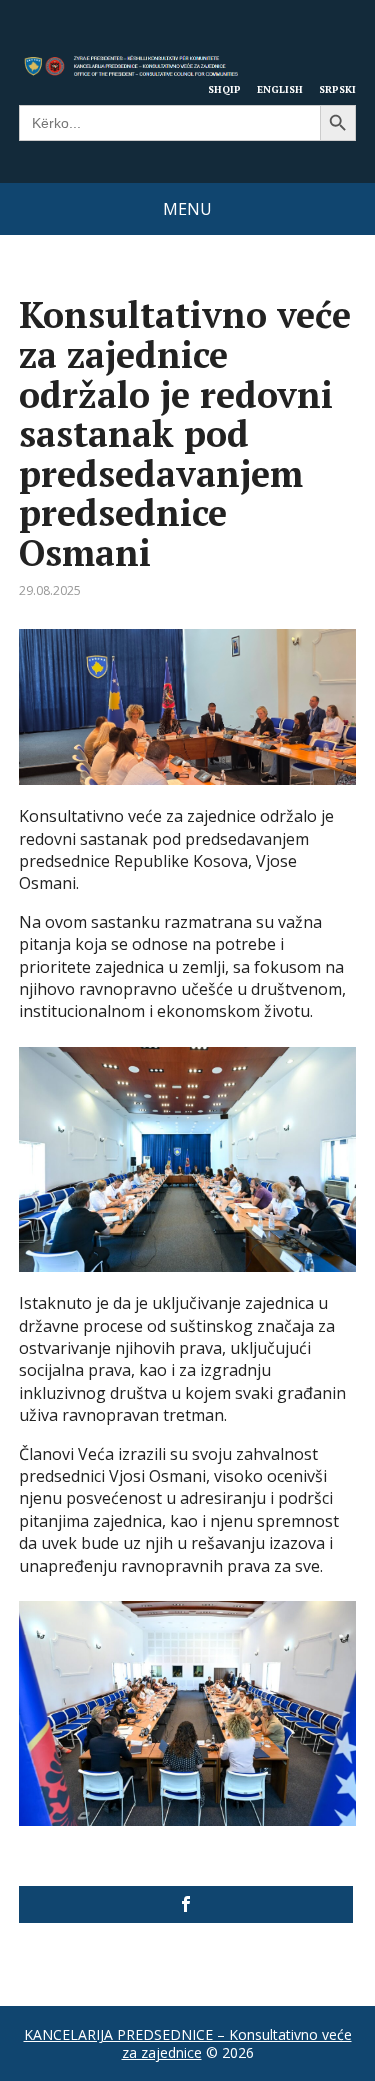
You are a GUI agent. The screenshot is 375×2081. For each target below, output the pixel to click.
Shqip (224, 89)
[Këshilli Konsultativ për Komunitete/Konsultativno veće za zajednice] (186, 1904)
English (280, 89)
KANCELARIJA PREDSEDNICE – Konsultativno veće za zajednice (188, 2043)
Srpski (337, 89)
